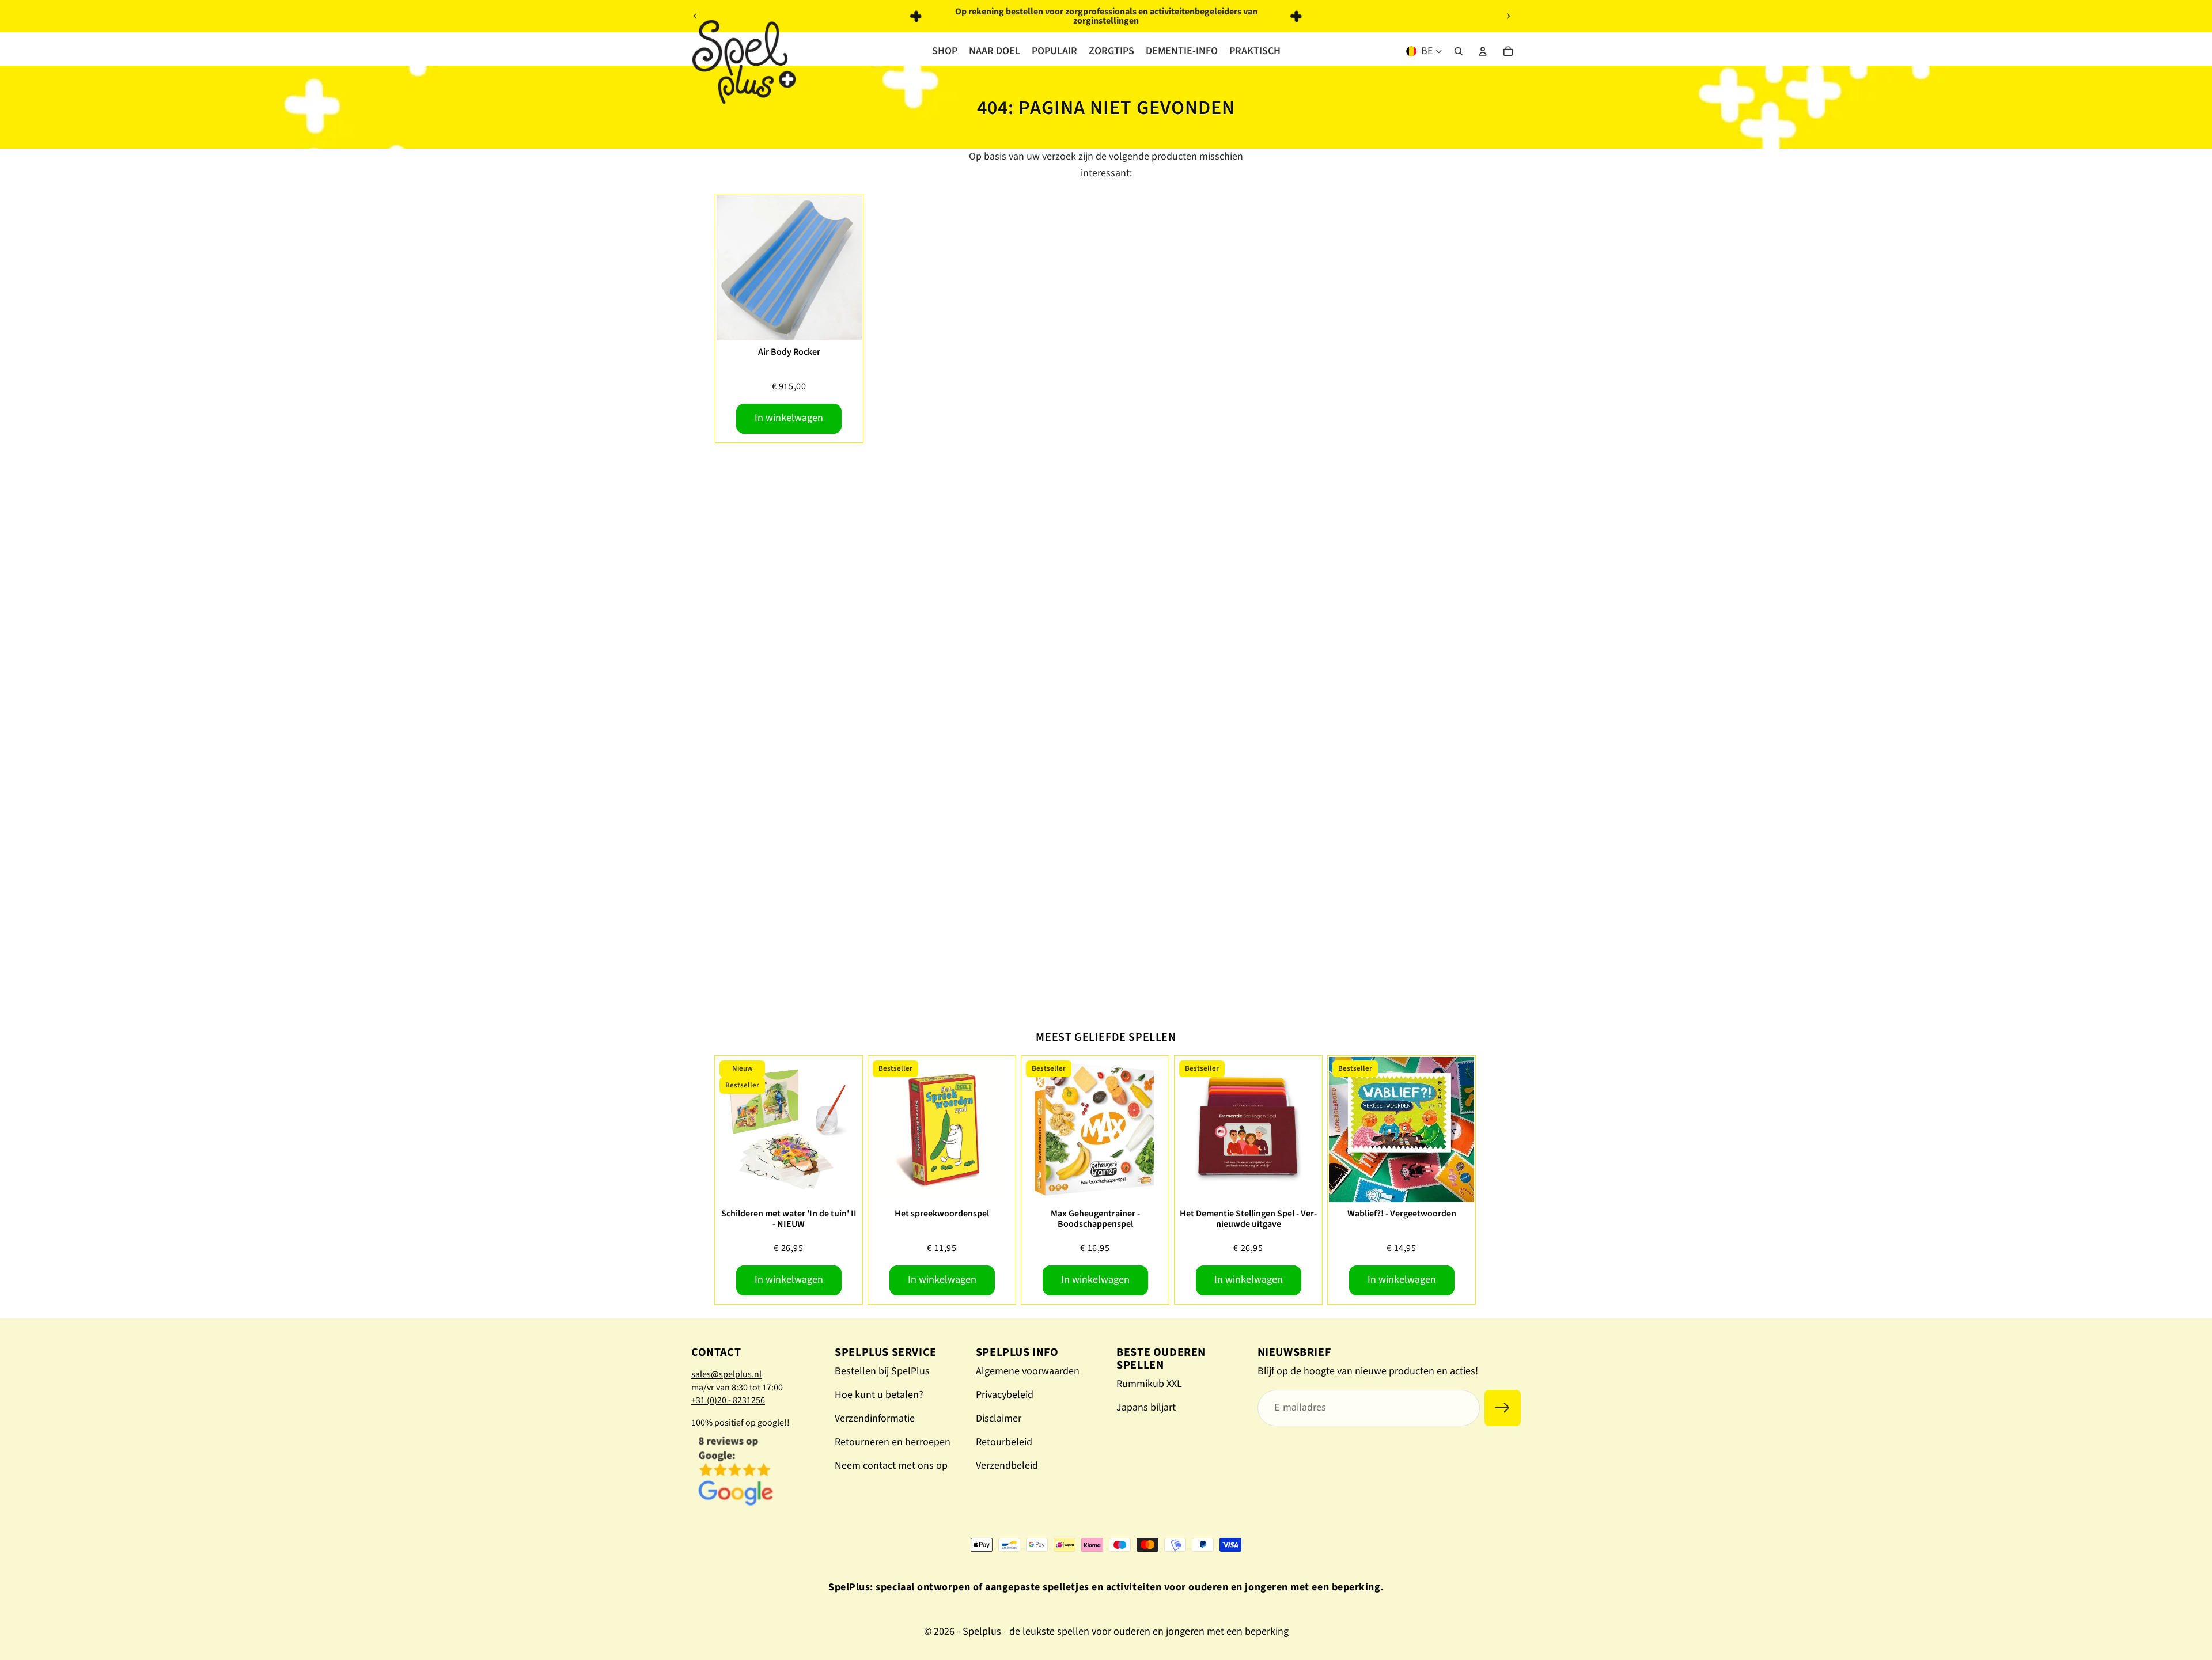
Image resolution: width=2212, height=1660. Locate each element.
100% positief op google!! (741, 1423)
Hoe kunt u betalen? (879, 1395)
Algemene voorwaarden (1028, 1371)
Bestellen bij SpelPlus (882, 1371)
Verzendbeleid (1007, 1466)
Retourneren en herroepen (893, 1442)
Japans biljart (1146, 1407)
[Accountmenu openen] (1483, 51)
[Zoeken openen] (1459, 51)
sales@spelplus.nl (726, 1374)
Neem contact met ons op (891, 1466)
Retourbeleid (1004, 1442)
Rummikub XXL (1149, 1384)
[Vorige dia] (695, 16)
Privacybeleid (1005, 1395)
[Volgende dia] (1508, 16)
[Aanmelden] (1503, 1408)
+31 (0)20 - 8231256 (728, 1400)
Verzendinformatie (875, 1418)
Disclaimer (999, 1418)
